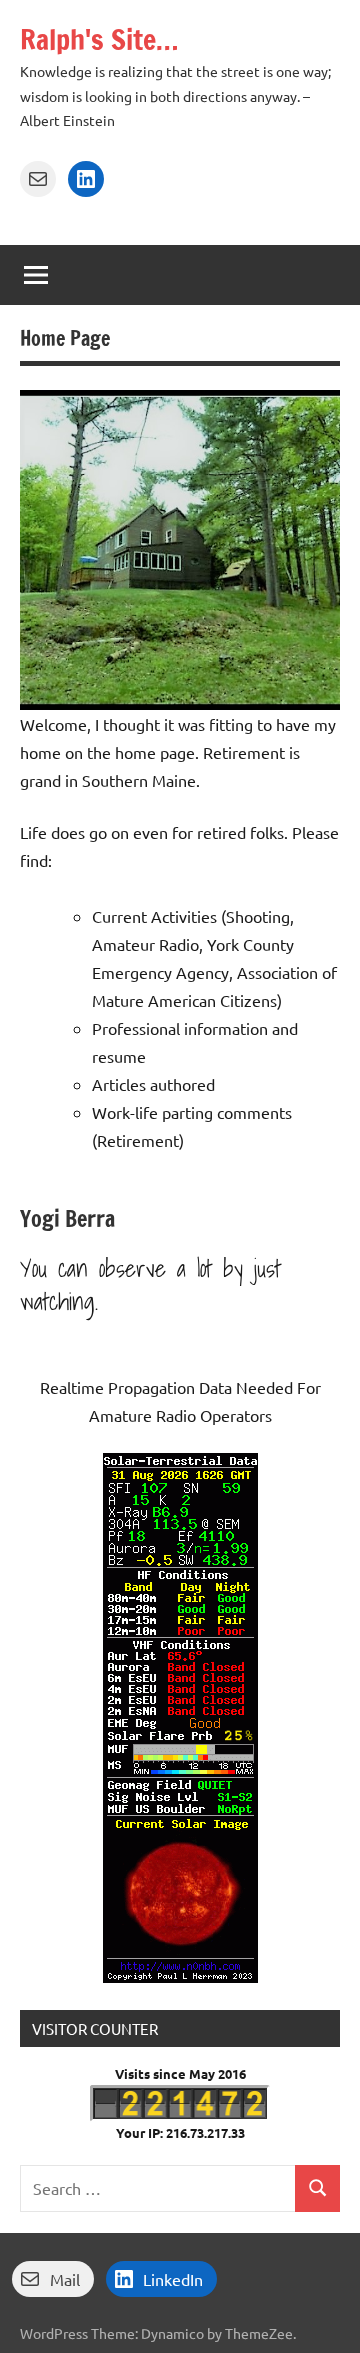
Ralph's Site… (99, 39)
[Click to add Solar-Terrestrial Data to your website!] (180, 1976)
